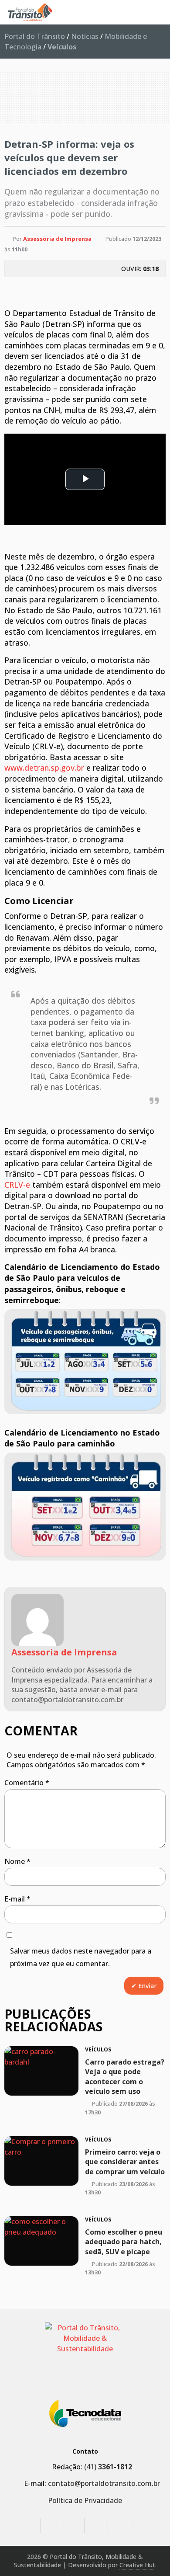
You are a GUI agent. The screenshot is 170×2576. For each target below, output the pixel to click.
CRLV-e (17, 1185)
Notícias (85, 36)
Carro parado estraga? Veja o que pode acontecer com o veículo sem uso (125, 2077)
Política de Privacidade (85, 2500)
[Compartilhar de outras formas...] (150, 289)
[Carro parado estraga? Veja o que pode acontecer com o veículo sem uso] (41, 2071)
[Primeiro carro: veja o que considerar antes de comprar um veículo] (41, 2161)
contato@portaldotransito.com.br (104, 2483)
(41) (108, 2467)
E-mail (17, 1899)
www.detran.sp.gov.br (44, 768)
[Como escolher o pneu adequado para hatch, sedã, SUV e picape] (41, 2241)
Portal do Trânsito (35, 36)
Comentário (27, 1783)
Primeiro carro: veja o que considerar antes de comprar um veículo (125, 2161)
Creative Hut (137, 2565)
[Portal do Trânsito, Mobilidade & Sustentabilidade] (85, 2355)
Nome (17, 1861)
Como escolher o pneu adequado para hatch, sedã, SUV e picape (124, 2242)
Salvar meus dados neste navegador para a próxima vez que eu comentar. (81, 1957)
